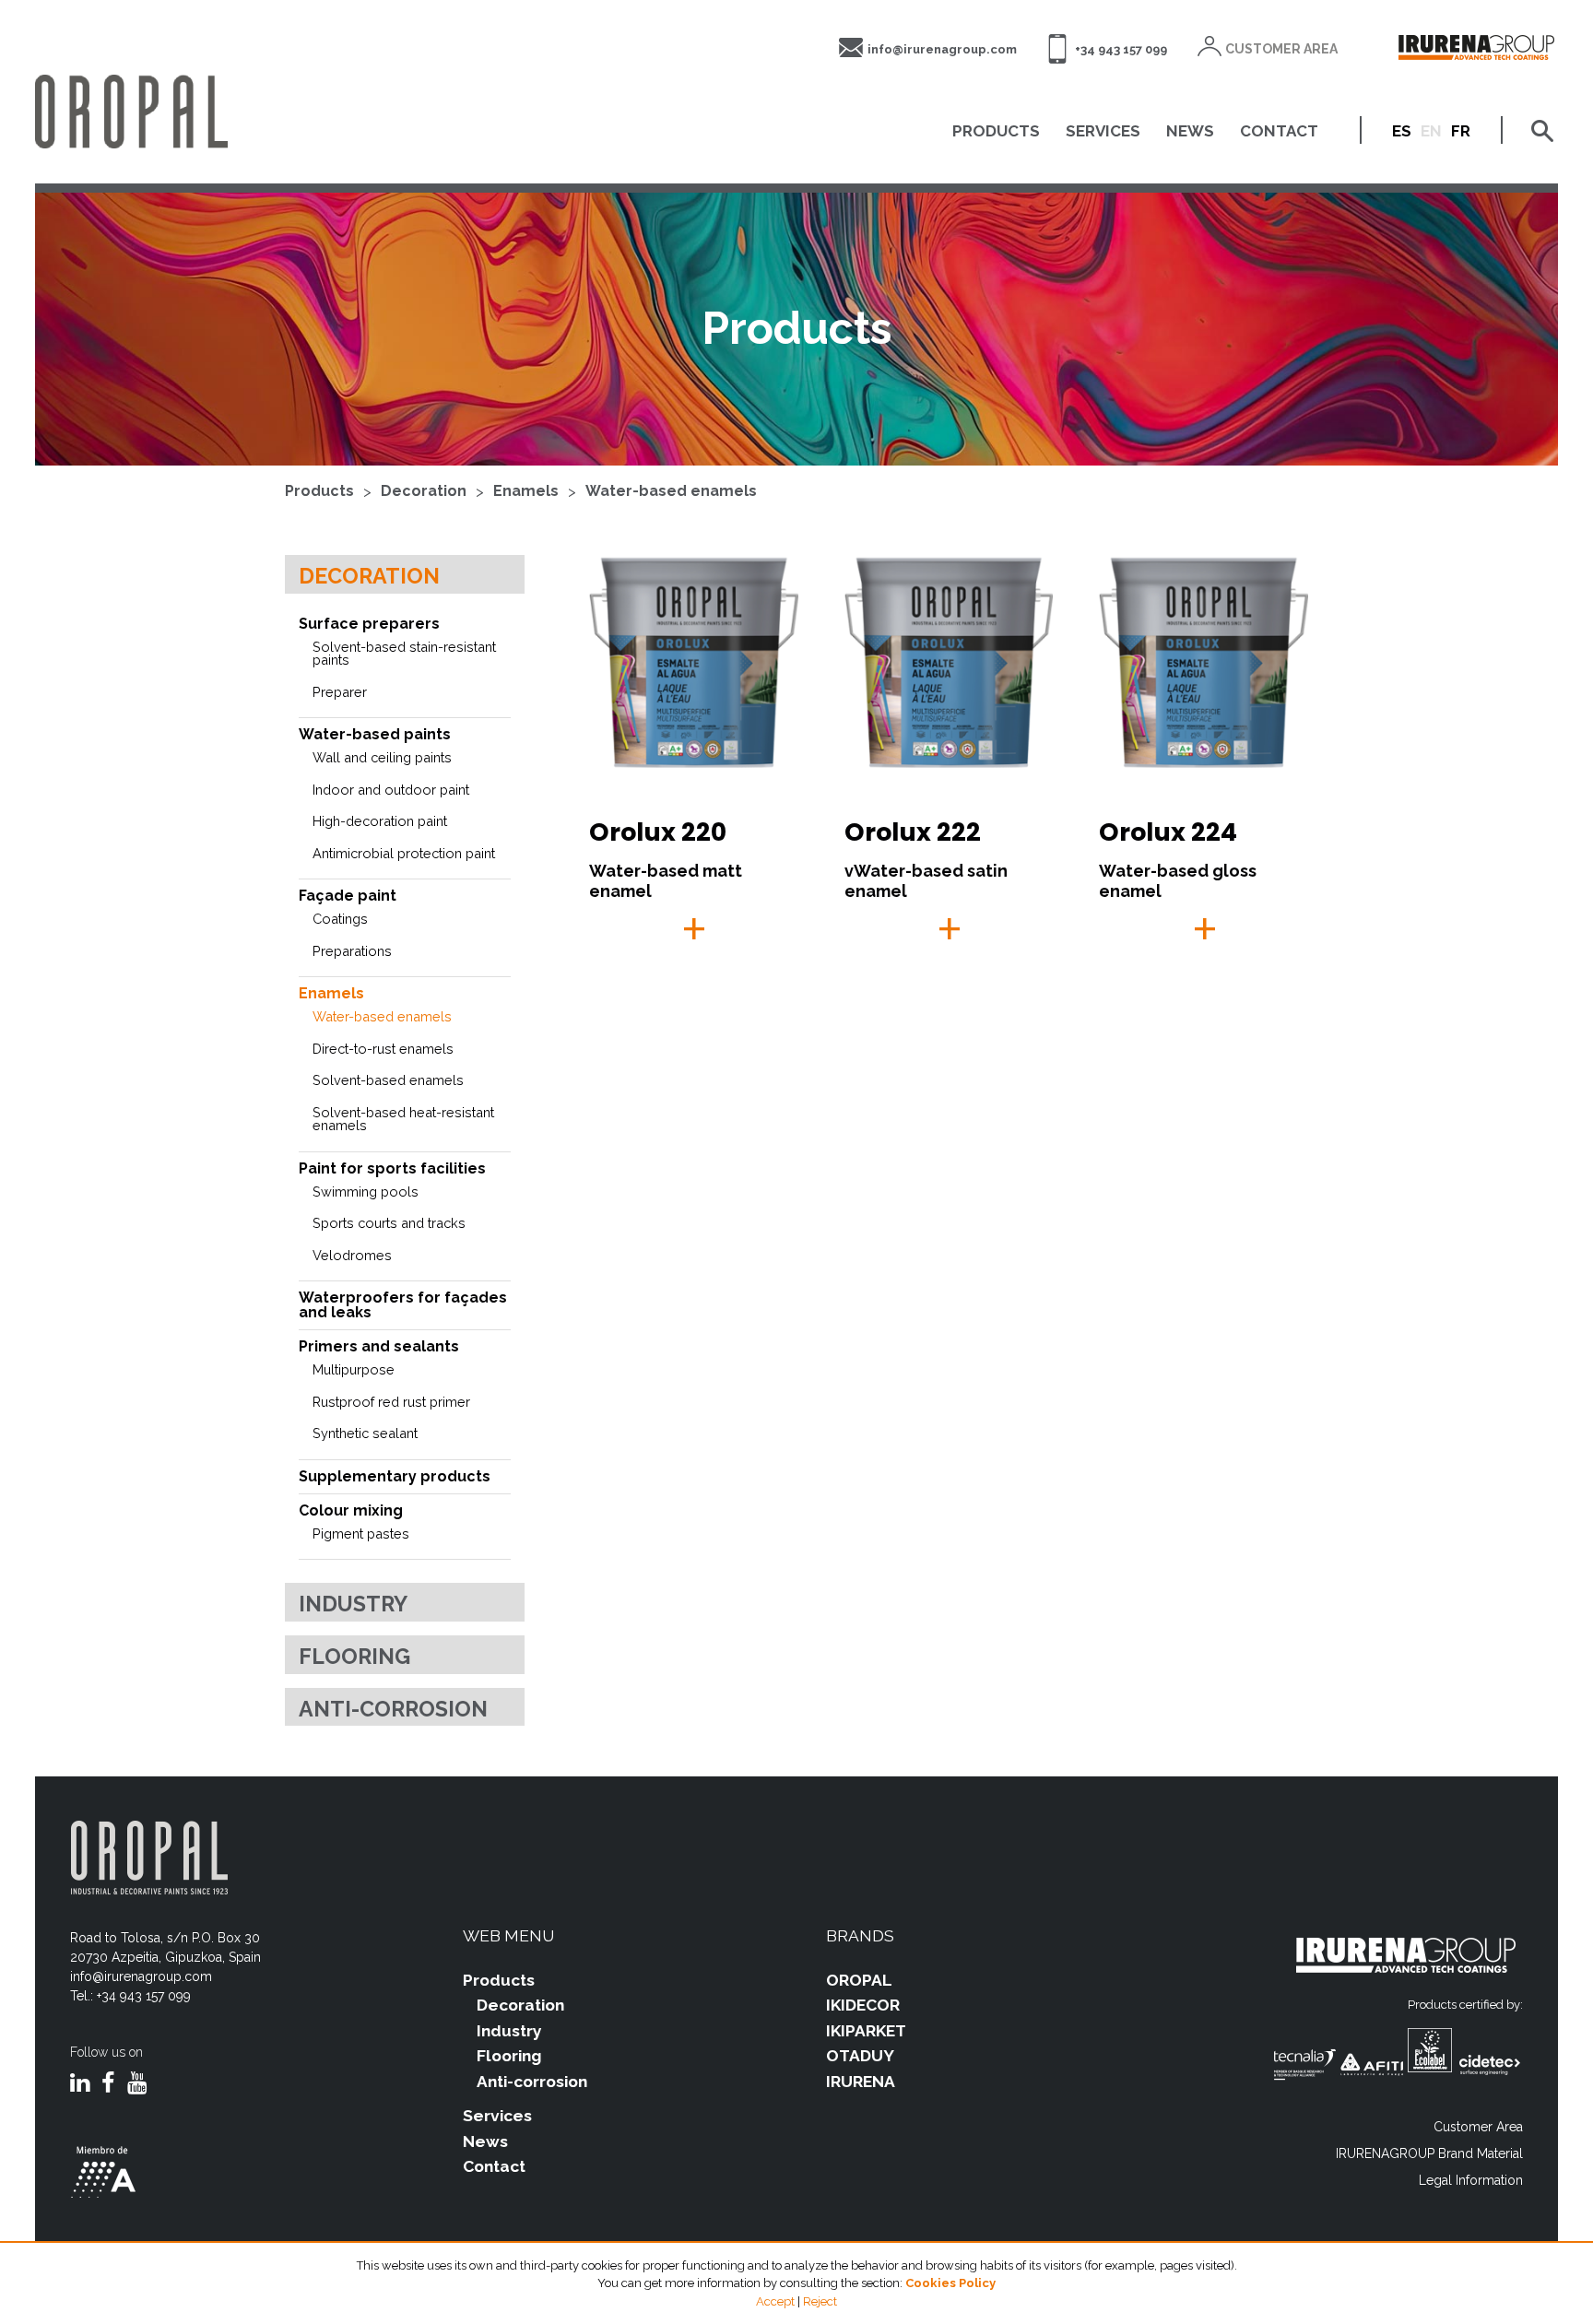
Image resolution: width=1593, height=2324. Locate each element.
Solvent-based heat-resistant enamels (403, 1119)
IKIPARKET (866, 2031)
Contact (494, 2166)
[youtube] (137, 2084)
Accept (775, 2301)
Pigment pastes (361, 1534)
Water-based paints (375, 734)
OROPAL (859, 1980)
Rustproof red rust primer (391, 1402)
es (1402, 131)
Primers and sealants (379, 1346)
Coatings (340, 919)
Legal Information (1471, 2180)
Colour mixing (351, 1510)
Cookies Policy (950, 2283)
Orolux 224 (1168, 832)
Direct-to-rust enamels (383, 1049)
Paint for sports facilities (392, 1168)
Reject (820, 2301)
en (1431, 131)
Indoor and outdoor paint (391, 790)
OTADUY (860, 2056)
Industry (353, 1604)
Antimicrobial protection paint (404, 853)
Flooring (354, 1656)
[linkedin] (80, 2084)
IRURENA (861, 2082)
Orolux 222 (913, 832)
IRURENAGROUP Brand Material (1429, 2153)
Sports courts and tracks (389, 1223)
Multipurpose (354, 1369)
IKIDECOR (863, 2005)
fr (1461, 131)
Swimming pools (366, 1191)
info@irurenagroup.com (942, 49)
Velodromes (352, 1255)
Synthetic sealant (365, 1433)
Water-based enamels (671, 491)
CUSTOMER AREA (1281, 49)
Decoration (424, 491)
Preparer (340, 692)
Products (319, 491)
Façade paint (348, 896)
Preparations (352, 951)
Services (497, 2116)
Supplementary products (395, 1476)
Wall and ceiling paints (382, 757)
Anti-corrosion (393, 1709)
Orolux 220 (658, 832)
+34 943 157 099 (1121, 49)
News (485, 2141)
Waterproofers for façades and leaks (403, 1305)
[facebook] (108, 2084)
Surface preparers (369, 624)
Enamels (526, 491)
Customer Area (1478, 2127)
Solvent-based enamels (388, 1080)
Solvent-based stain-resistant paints (404, 654)
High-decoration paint (380, 821)
